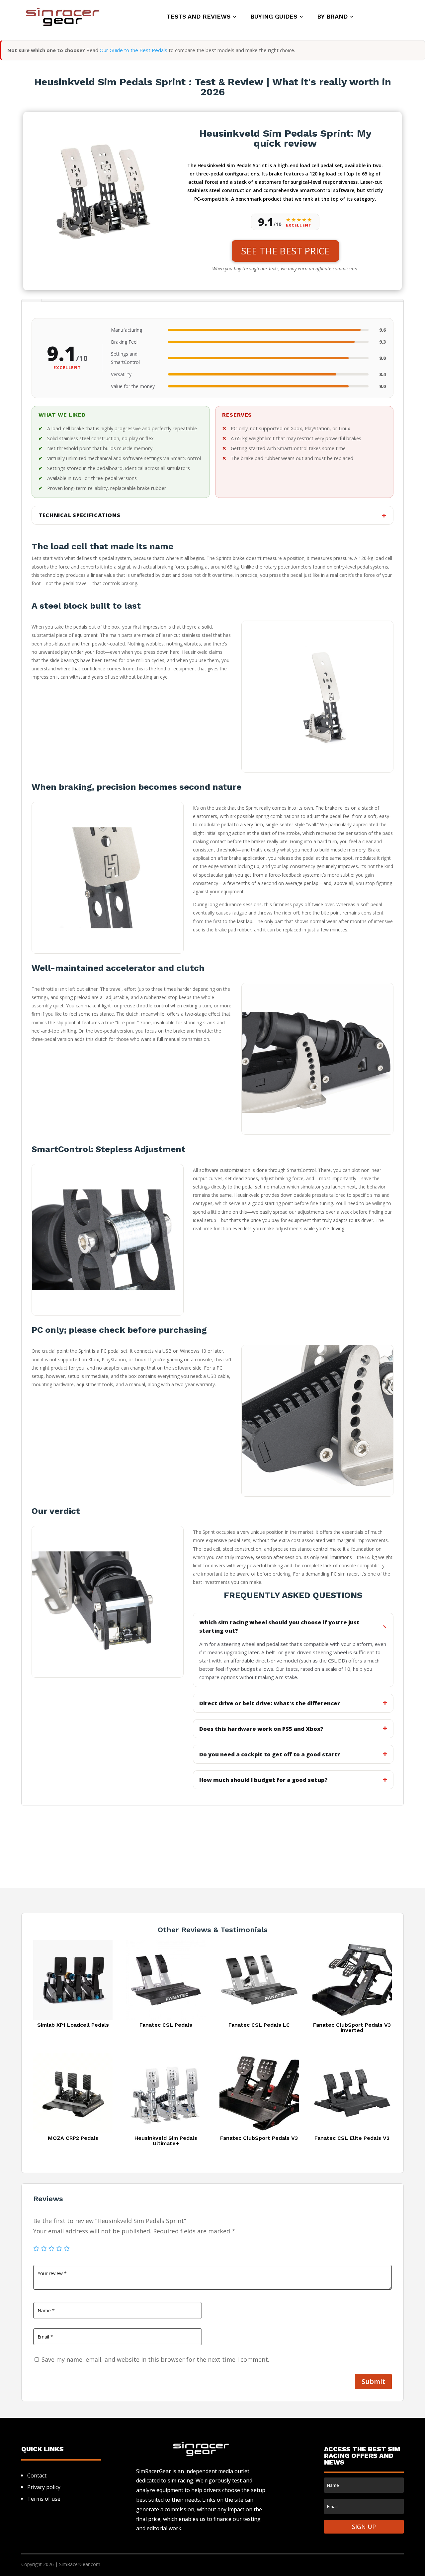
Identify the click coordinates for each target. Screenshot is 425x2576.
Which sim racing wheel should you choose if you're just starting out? (279, 1626)
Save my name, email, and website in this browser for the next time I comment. (155, 2359)
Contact (37, 2475)
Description (32, 301)
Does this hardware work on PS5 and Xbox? (261, 1729)
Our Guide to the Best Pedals (133, 50)
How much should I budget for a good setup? (263, 1780)
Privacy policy (44, 2487)
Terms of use (44, 2499)
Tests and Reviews (199, 17)
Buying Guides (274, 17)
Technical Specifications (79, 515)
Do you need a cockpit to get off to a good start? (270, 1754)
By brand (332, 17)
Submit (373, 2381)
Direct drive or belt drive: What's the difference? (270, 1703)
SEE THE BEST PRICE (285, 251)
